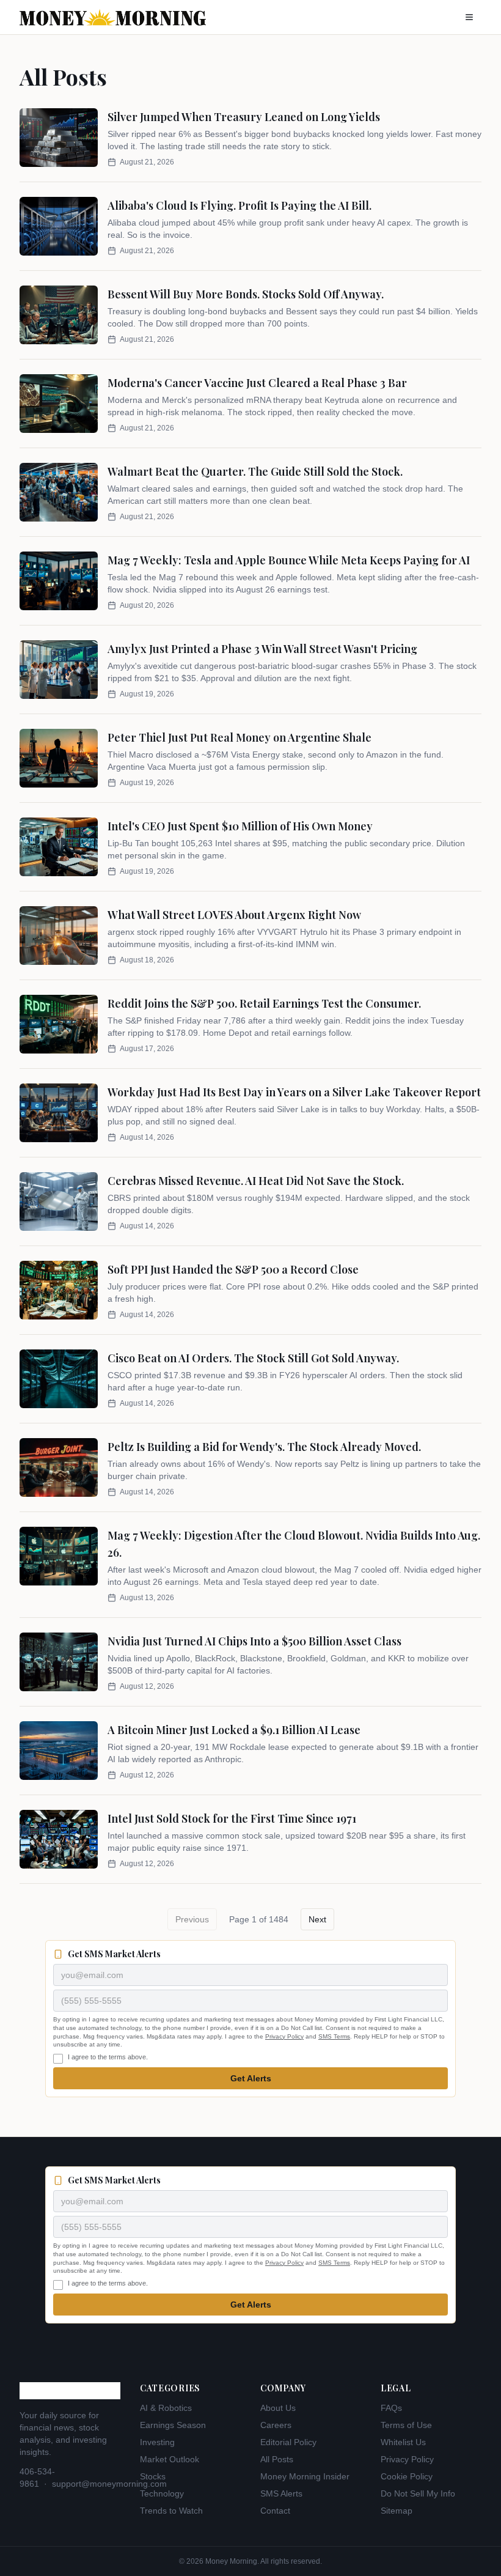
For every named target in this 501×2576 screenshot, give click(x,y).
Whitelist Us (403, 2442)
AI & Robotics (166, 2408)
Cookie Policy (407, 2476)
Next (317, 1919)
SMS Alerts (281, 2493)
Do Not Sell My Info (418, 2493)
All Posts (277, 2459)
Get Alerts (251, 2078)
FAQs (391, 2408)
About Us (278, 2408)
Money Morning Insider (305, 2476)
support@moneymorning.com (109, 2484)
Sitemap (397, 2511)
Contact (275, 2511)
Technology (162, 2493)
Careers (276, 2425)
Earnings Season (173, 2425)
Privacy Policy (284, 2036)
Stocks (153, 2476)
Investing (157, 2442)
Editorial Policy (288, 2442)
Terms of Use (406, 2425)
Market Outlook (170, 2459)
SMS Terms (334, 2036)
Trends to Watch (171, 2511)
